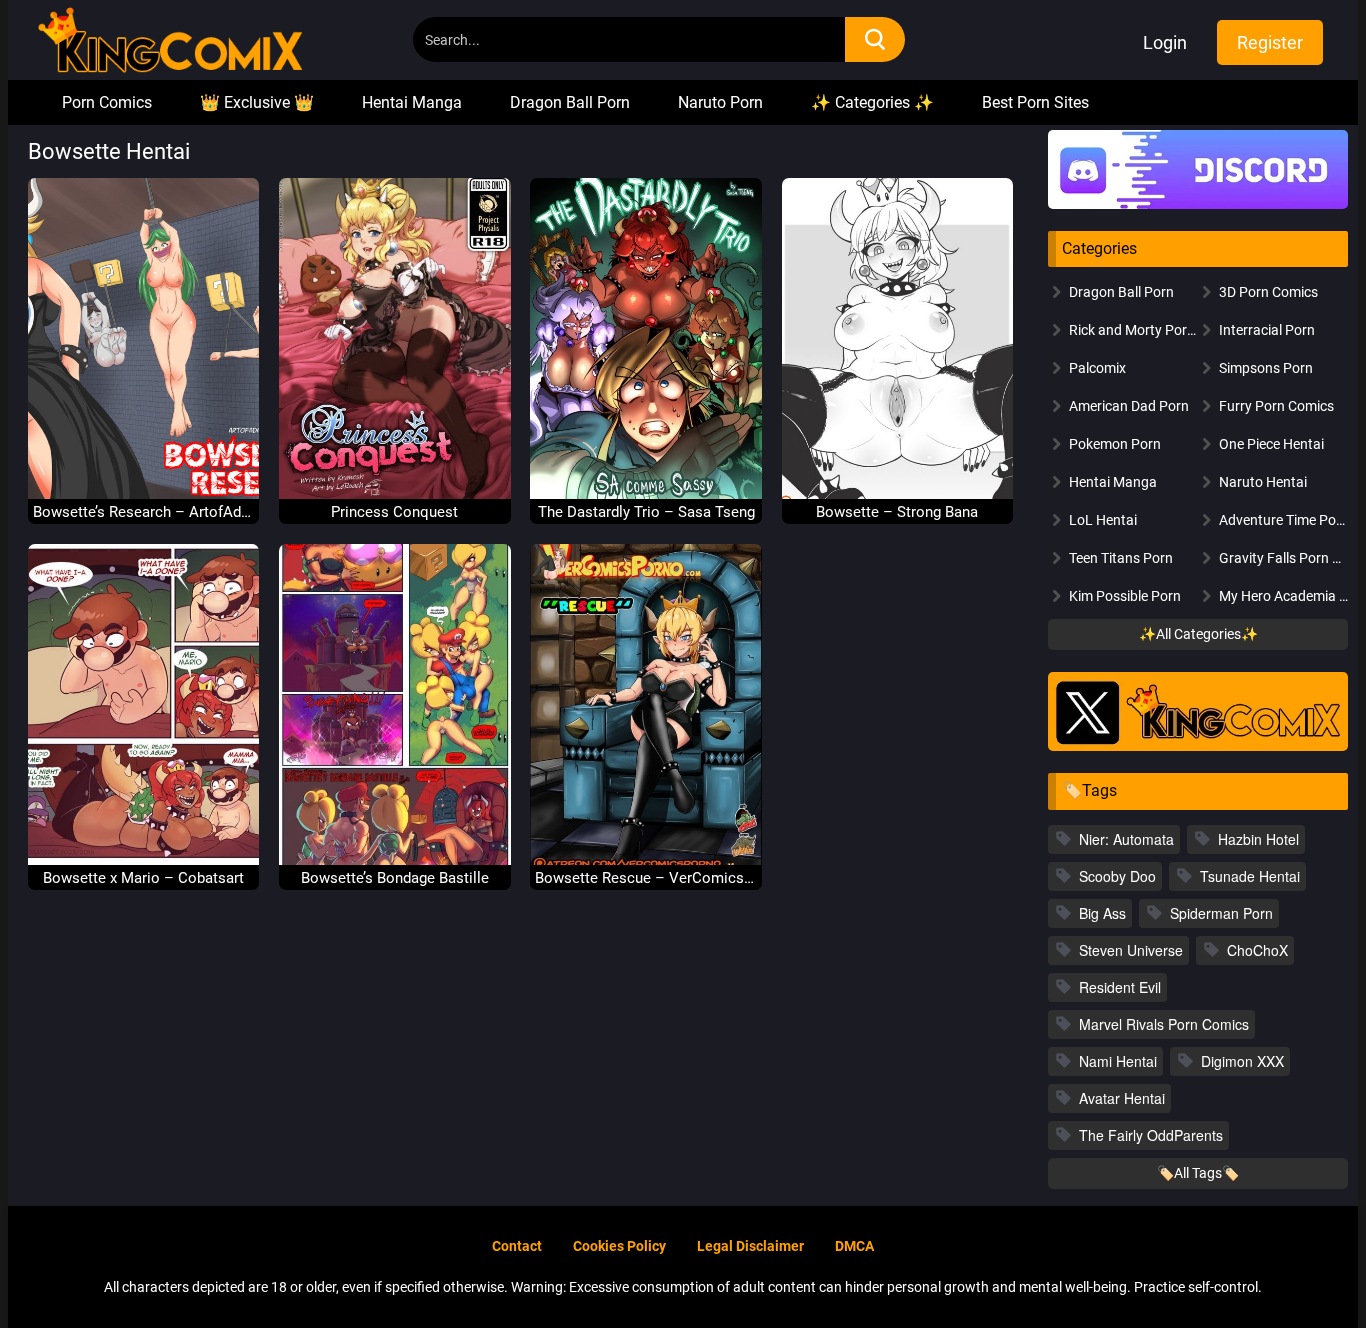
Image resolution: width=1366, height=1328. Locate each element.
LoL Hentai (1103, 520)
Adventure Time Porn (1283, 520)
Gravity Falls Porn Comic (1283, 558)
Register (1270, 42)
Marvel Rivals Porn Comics (1164, 1024)
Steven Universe (1131, 950)
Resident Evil (1120, 987)
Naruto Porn (720, 102)
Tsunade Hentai (1250, 876)
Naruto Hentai (1263, 482)
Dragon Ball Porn (570, 102)
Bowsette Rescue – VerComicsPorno (646, 878)
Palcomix (1097, 368)
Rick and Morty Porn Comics (1133, 330)
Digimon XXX (1242, 1061)
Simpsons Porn (1266, 368)
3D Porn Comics (1268, 292)
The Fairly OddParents (1151, 1135)
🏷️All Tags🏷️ (1198, 1173)
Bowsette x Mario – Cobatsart (143, 878)
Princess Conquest (394, 512)
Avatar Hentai (1122, 1098)
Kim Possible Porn (1125, 596)
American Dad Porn (1129, 406)
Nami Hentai (1118, 1061)
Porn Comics (107, 102)
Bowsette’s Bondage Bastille (395, 878)
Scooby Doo (1117, 876)
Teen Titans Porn (1121, 558)
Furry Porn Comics (1276, 406)
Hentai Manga (412, 102)
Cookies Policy (619, 1246)
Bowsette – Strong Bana (897, 512)
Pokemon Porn (1115, 444)
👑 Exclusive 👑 (257, 102)
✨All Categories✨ (1198, 634)
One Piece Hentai (1271, 444)
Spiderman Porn (1221, 913)
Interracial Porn (1267, 330)
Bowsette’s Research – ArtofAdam (144, 512)
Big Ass (1102, 913)
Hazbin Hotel (1258, 839)
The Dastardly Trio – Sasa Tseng (646, 512)
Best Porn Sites (1035, 102)
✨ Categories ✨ (872, 102)
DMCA (854, 1246)
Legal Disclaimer (750, 1246)
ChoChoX (1257, 950)
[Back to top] (1297, 1266)
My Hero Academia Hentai (1283, 596)
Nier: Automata (1126, 839)
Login (1165, 42)
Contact (517, 1246)
